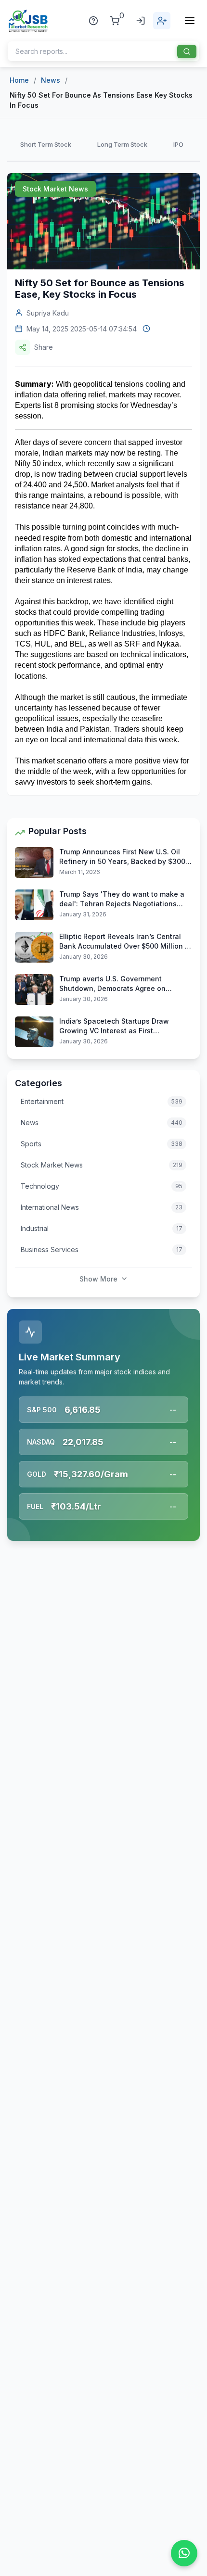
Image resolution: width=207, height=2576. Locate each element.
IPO (178, 144)
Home (19, 80)
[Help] (93, 21)
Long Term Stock (122, 144)
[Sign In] (141, 21)
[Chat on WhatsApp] (184, 2553)
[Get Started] (162, 21)
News (51, 80)
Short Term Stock (46, 144)
